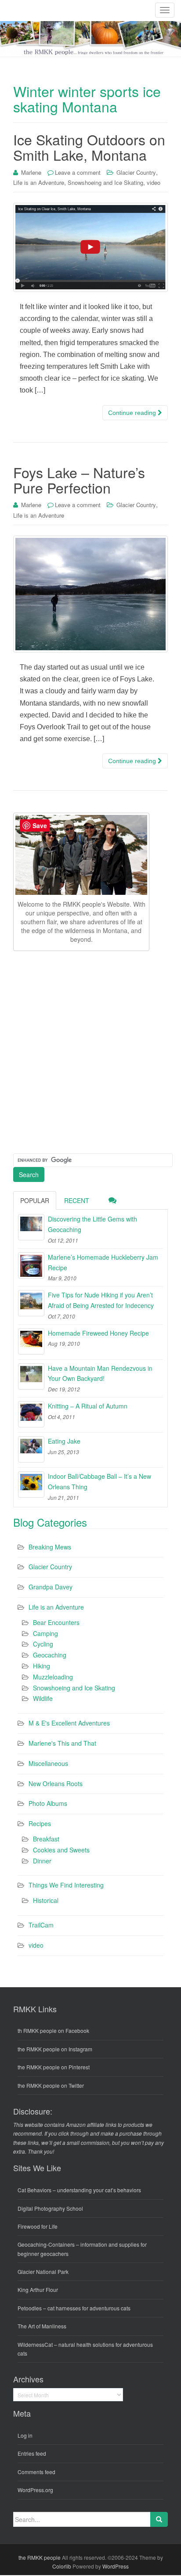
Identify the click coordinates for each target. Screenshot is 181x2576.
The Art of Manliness (42, 2326)
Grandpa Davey (51, 1587)
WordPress (116, 2566)
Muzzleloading (53, 1677)
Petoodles (30, 2308)
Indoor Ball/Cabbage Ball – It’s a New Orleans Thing (100, 1481)
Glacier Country (136, 172)
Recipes (40, 1823)
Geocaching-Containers (46, 2244)
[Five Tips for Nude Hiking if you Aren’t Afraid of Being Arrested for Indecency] (31, 1303)
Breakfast (46, 1839)
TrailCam (41, 1925)
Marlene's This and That (62, 1743)
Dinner (42, 1861)
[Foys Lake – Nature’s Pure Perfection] (90, 594)
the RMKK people (40, 2557)
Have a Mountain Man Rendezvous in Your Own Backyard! (100, 1373)
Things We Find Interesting (66, 1885)
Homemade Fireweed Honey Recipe (98, 1333)
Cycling (43, 1644)
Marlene (31, 172)
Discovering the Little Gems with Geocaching (92, 1224)
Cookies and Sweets (61, 1850)
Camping (45, 1633)
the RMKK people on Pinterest (54, 2067)
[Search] (159, 2519)
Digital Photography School (50, 2208)
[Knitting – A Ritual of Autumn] (31, 1414)
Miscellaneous (48, 1763)
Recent (77, 1200)
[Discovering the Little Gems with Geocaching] (31, 1227)
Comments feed (36, 2472)
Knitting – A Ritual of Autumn (88, 1406)
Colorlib (62, 2566)
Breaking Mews (50, 1547)
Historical (46, 1900)
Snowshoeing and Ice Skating (105, 182)
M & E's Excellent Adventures (69, 1723)
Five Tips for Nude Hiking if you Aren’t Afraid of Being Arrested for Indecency (101, 1300)
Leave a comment (78, 172)
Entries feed (32, 2453)
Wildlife (43, 1698)
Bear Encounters (56, 1622)
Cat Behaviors (34, 2190)
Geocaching (50, 1655)
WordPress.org (35, 2490)
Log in (25, 2435)
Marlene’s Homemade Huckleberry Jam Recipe (103, 1262)
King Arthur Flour (38, 2290)
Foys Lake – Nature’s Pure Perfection (79, 480)
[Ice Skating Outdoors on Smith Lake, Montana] (90, 247)
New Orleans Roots (56, 1783)
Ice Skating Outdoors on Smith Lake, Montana (89, 147)
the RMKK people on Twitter (51, 2085)
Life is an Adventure (39, 182)
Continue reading (133, 413)
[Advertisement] (90, 1051)
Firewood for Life (38, 2226)
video (154, 182)
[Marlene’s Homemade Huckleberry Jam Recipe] (31, 1265)
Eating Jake (64, 1441)
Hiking (42, 1666)
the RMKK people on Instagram (55, 2049)
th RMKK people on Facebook (53, 2030)
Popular (35, 1200)
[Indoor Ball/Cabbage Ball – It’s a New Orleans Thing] (31, 1484)
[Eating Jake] (31, 1449)
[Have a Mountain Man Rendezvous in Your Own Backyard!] (31, 1376)
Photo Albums (48, 1803)
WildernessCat (35, 2344)
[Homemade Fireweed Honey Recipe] (31, 1341)
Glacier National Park (43, 2272)
